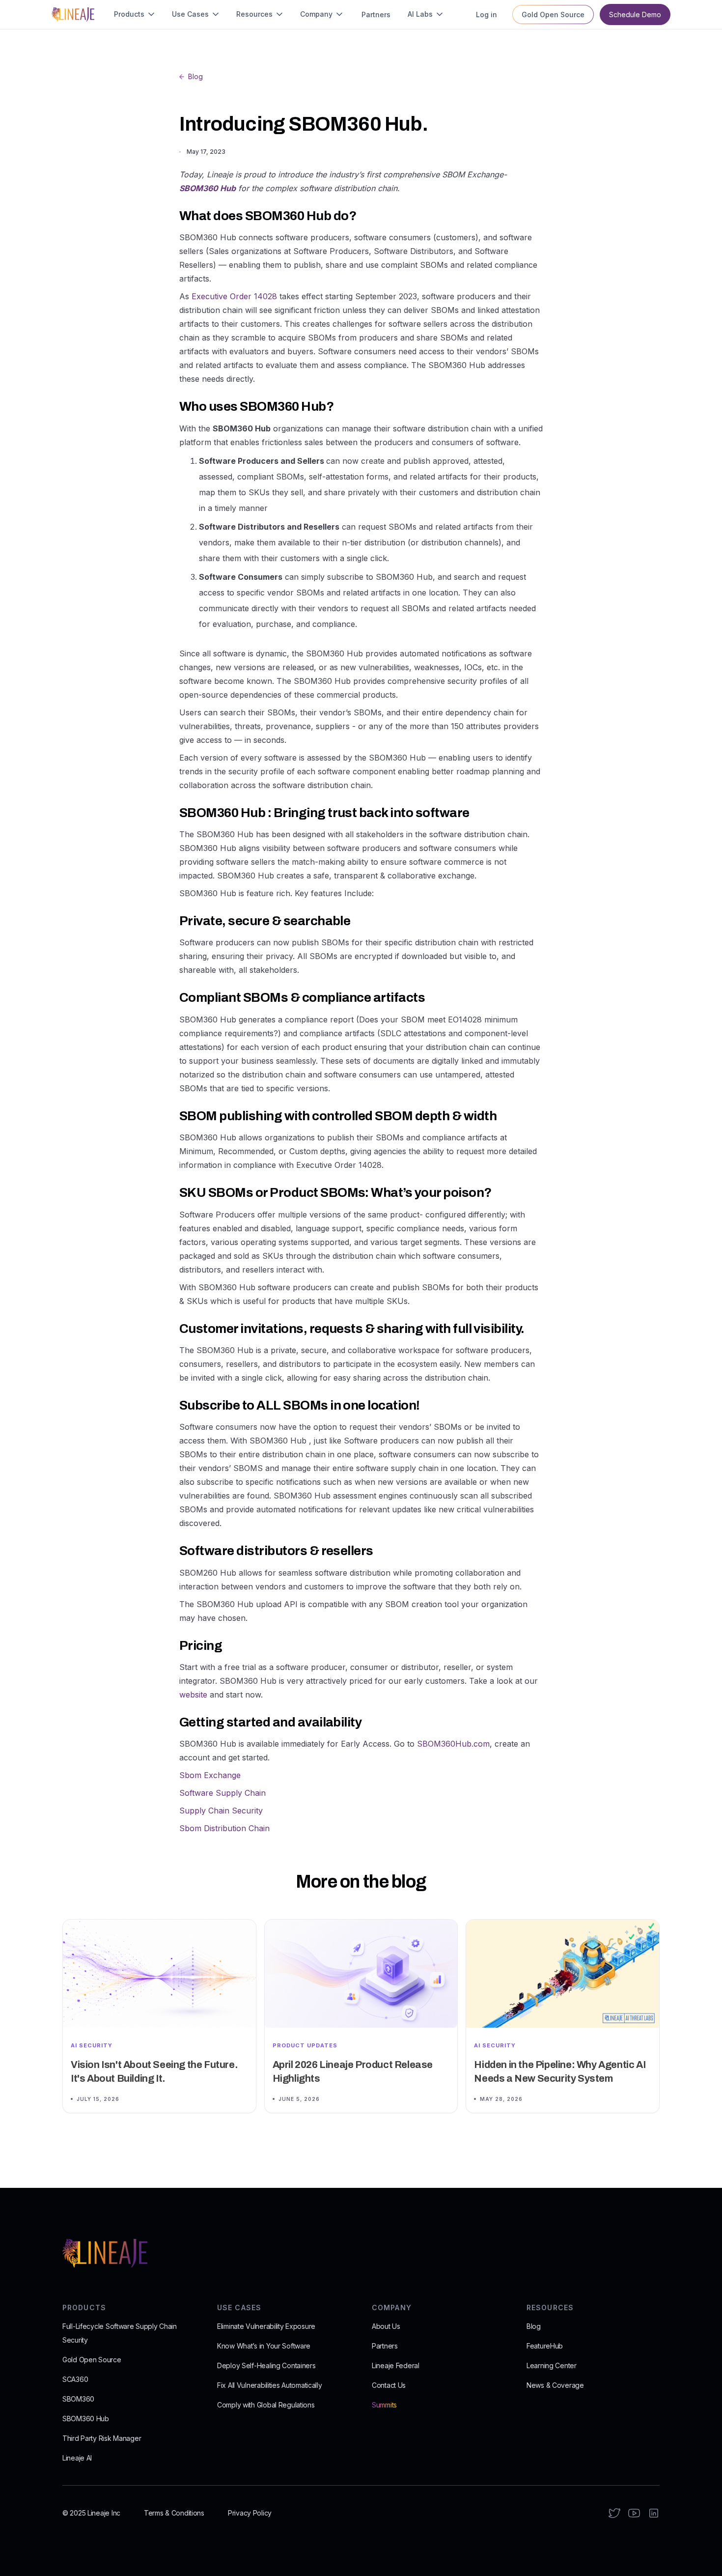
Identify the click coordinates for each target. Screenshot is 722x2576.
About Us (386, 2326)
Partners (385, 2346)
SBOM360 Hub (86, 2419)
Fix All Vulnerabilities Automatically (270, 2385)
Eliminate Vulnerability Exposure (266, 2326)
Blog (534, 2326)
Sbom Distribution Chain (224, 1828)
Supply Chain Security (221, 1811)
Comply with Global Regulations (266, 2405)
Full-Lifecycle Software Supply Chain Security (120, 2333)
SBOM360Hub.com (453, 1744)
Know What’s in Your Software (264, 2346)
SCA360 (75, 2379)
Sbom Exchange (210, 1775)
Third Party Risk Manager (102, 2438)
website (193, 1695)
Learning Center (552, 2365)
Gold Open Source (92, 2360)
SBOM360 (78, 2399)
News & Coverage (555, 2385)
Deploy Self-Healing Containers (266, 2365)
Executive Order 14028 (234, 296)
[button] (135, 14)
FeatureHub (545, 2346)
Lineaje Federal (396, 2365)
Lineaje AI (77, 2458)
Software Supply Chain (222, 1793)
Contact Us (389, 2385)
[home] (73, 14)
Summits (384, 2405)
